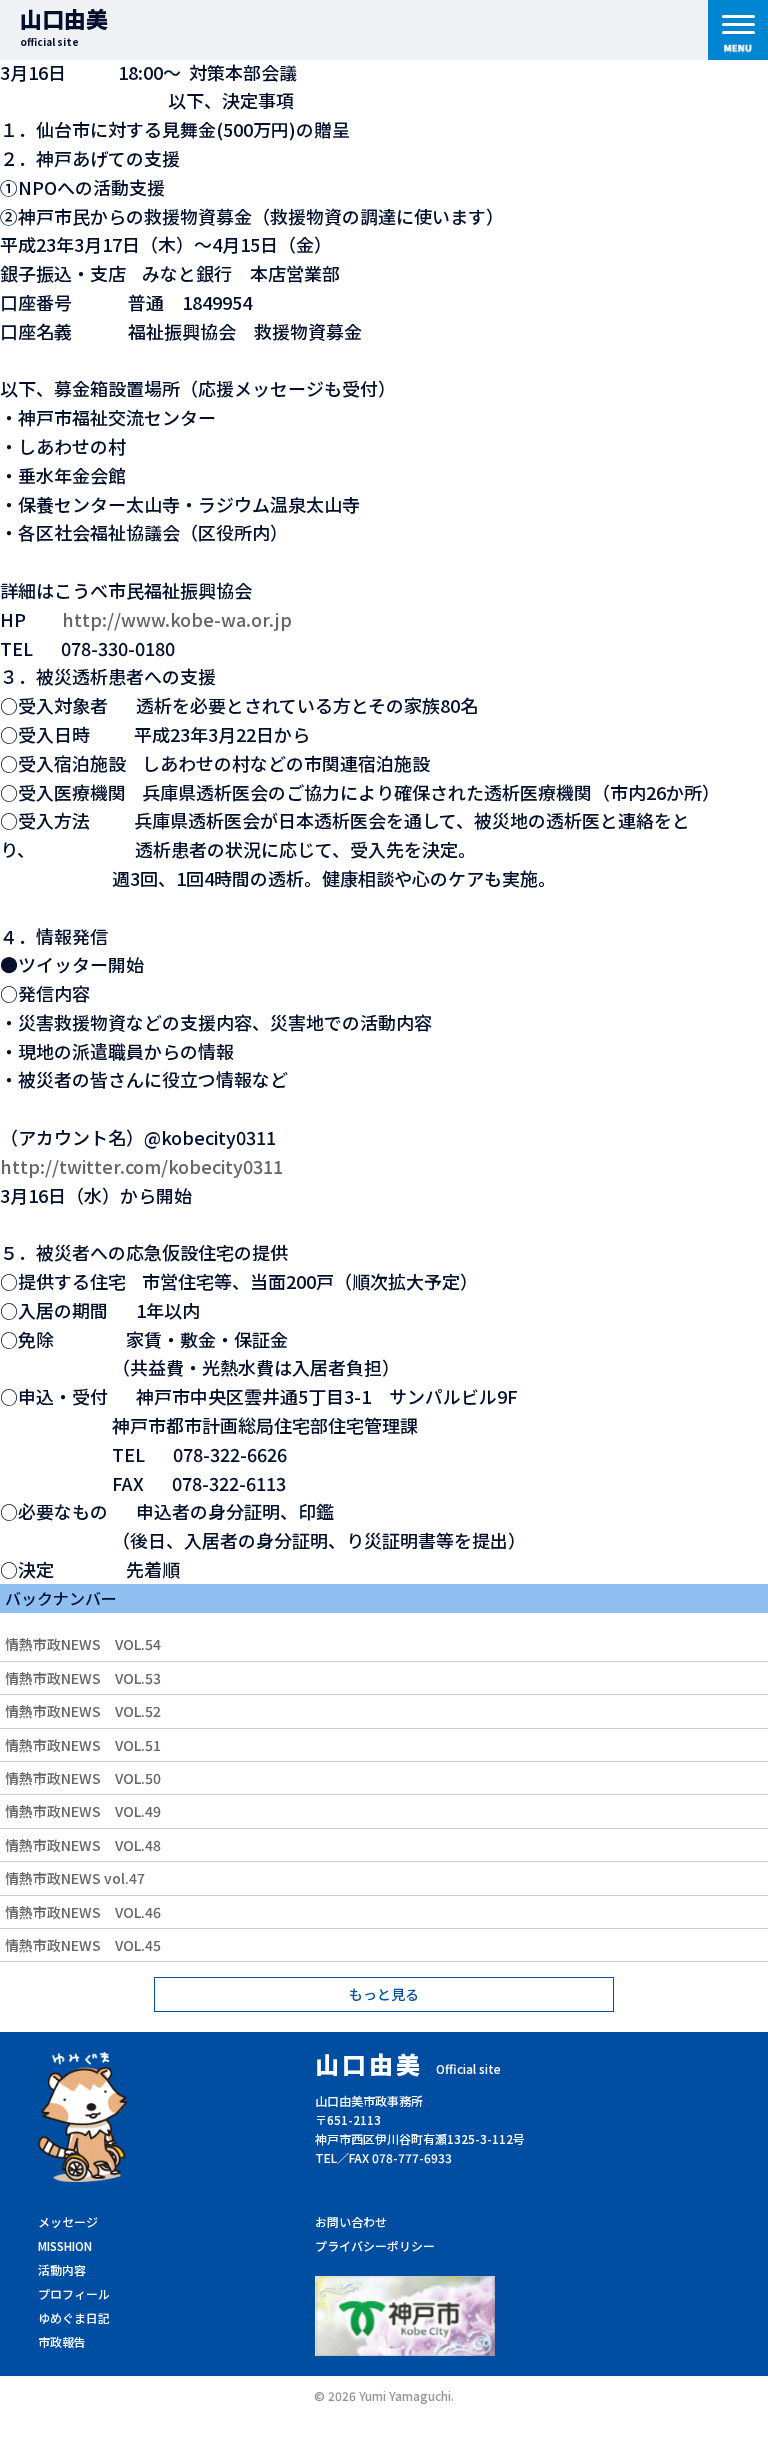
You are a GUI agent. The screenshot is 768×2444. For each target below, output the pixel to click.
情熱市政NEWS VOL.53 (83, 1678)
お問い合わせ (351, 2221)
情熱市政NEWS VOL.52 (83, 1711)
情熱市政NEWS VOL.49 (83, 1811)
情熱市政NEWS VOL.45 (83, 1945)
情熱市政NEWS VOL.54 (83, 1644)
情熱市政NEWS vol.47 (75, 1878)
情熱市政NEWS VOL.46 (83, 1912)
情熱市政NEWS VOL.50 (83, 1778)
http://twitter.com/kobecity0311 (141, 1166)
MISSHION (65, 2245)
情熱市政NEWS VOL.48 (83, 1845)
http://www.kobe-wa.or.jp (177, 619)
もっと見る (384, 1994)
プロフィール (74, 2293)
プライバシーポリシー (375, 2245)
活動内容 (62, 2269)
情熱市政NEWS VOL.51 (83, 1745)
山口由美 (64, 25)
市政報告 (62, 2341)
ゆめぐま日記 (74, 2317)
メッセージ (68, 2221)
